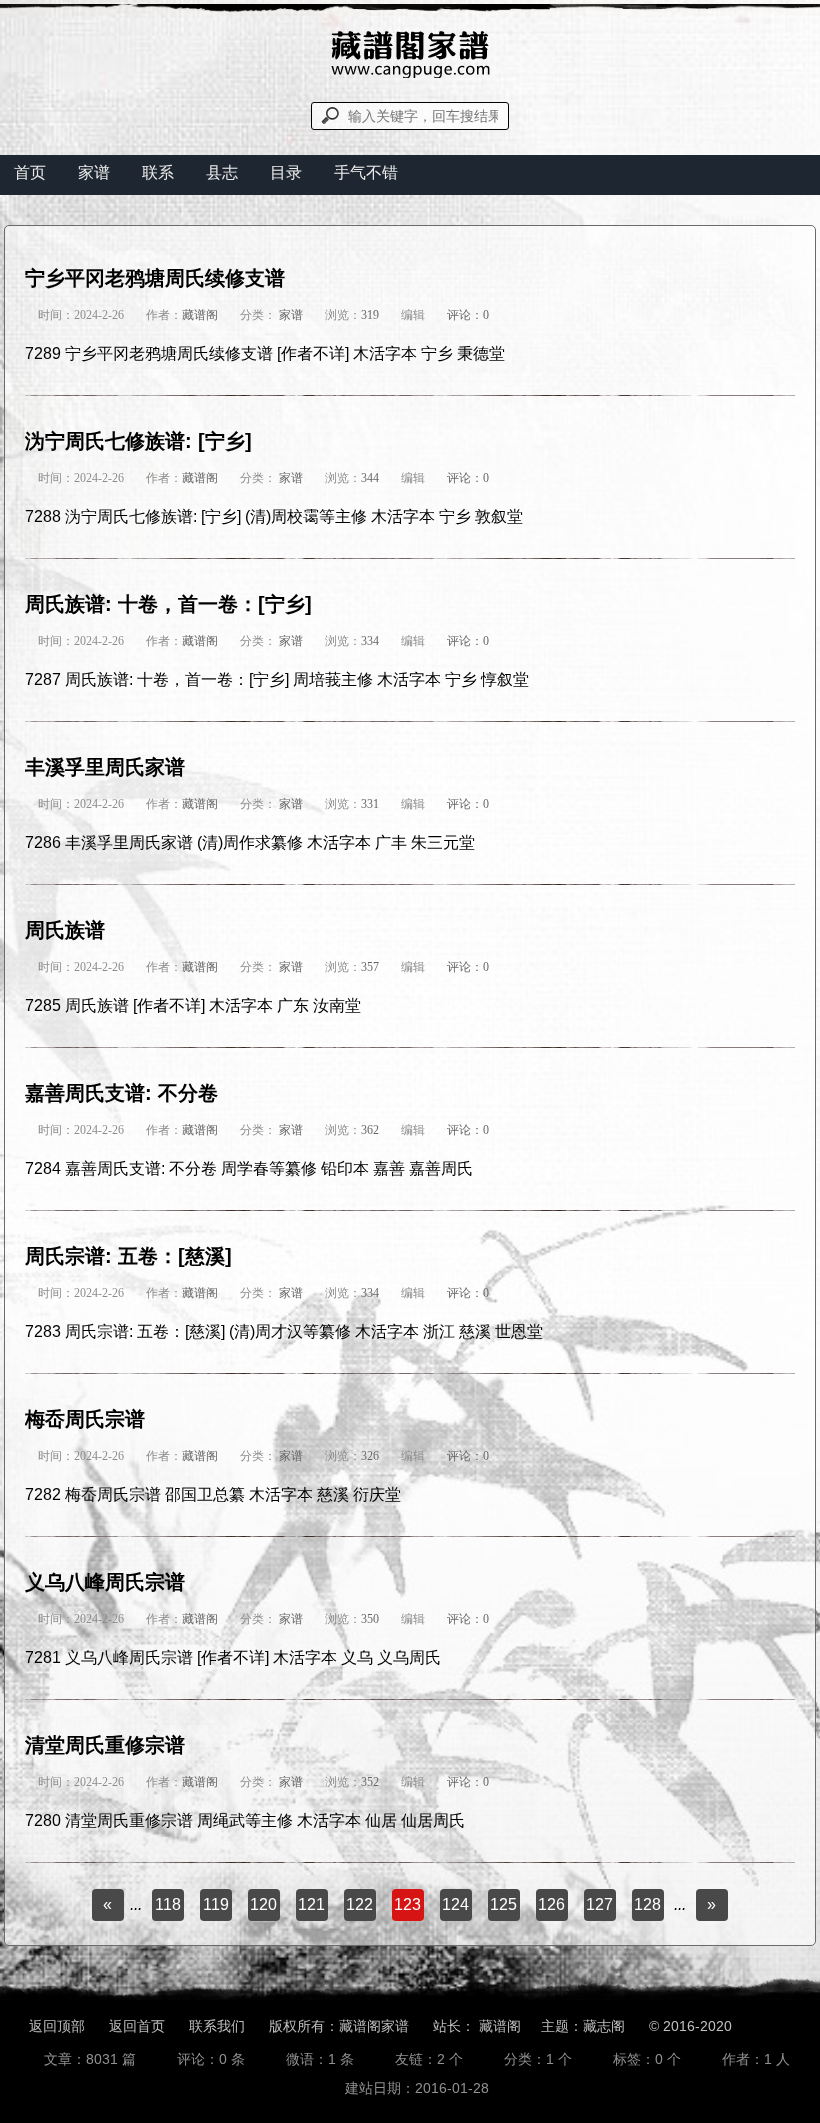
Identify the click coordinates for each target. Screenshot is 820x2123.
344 (370, 478)
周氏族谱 (65, 930)
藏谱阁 (200, 315)
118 (168, 1904)
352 (370, 1782)
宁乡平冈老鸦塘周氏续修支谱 (155, 278)
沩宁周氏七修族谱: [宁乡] (138, 441)
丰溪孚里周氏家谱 (105, 767)
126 (551, 1904)
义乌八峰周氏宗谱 (105, 1582)
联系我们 (217, 2026)
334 (370, 641)
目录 (286, 172)
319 (370, 315)
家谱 (94, 172)
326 (370, 1456)
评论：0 (468, 315)
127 (599, 1904)
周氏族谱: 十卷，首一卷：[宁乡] (168, 604)
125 (503, 1904)
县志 (222, 172)
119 (216, 1904)
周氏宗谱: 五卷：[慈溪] (128, 1256)
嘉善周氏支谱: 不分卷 (121, 1093)
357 (370, 967)
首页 (30, 172)
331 (370, 804)
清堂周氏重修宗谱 (105, 1745)
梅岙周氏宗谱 (85, 1419)
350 (370, 1619)
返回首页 (137, 2026)
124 (455, 1904)
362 (370, 1130)
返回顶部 (57, 2026)
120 (263, 1904)
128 (647, 1904)
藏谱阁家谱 (374, 2026)
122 (359, 1904)
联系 (158, 172)
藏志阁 (604, 2026)
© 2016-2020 (690, 2026)
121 (311, 1904)
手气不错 (366, 172)
